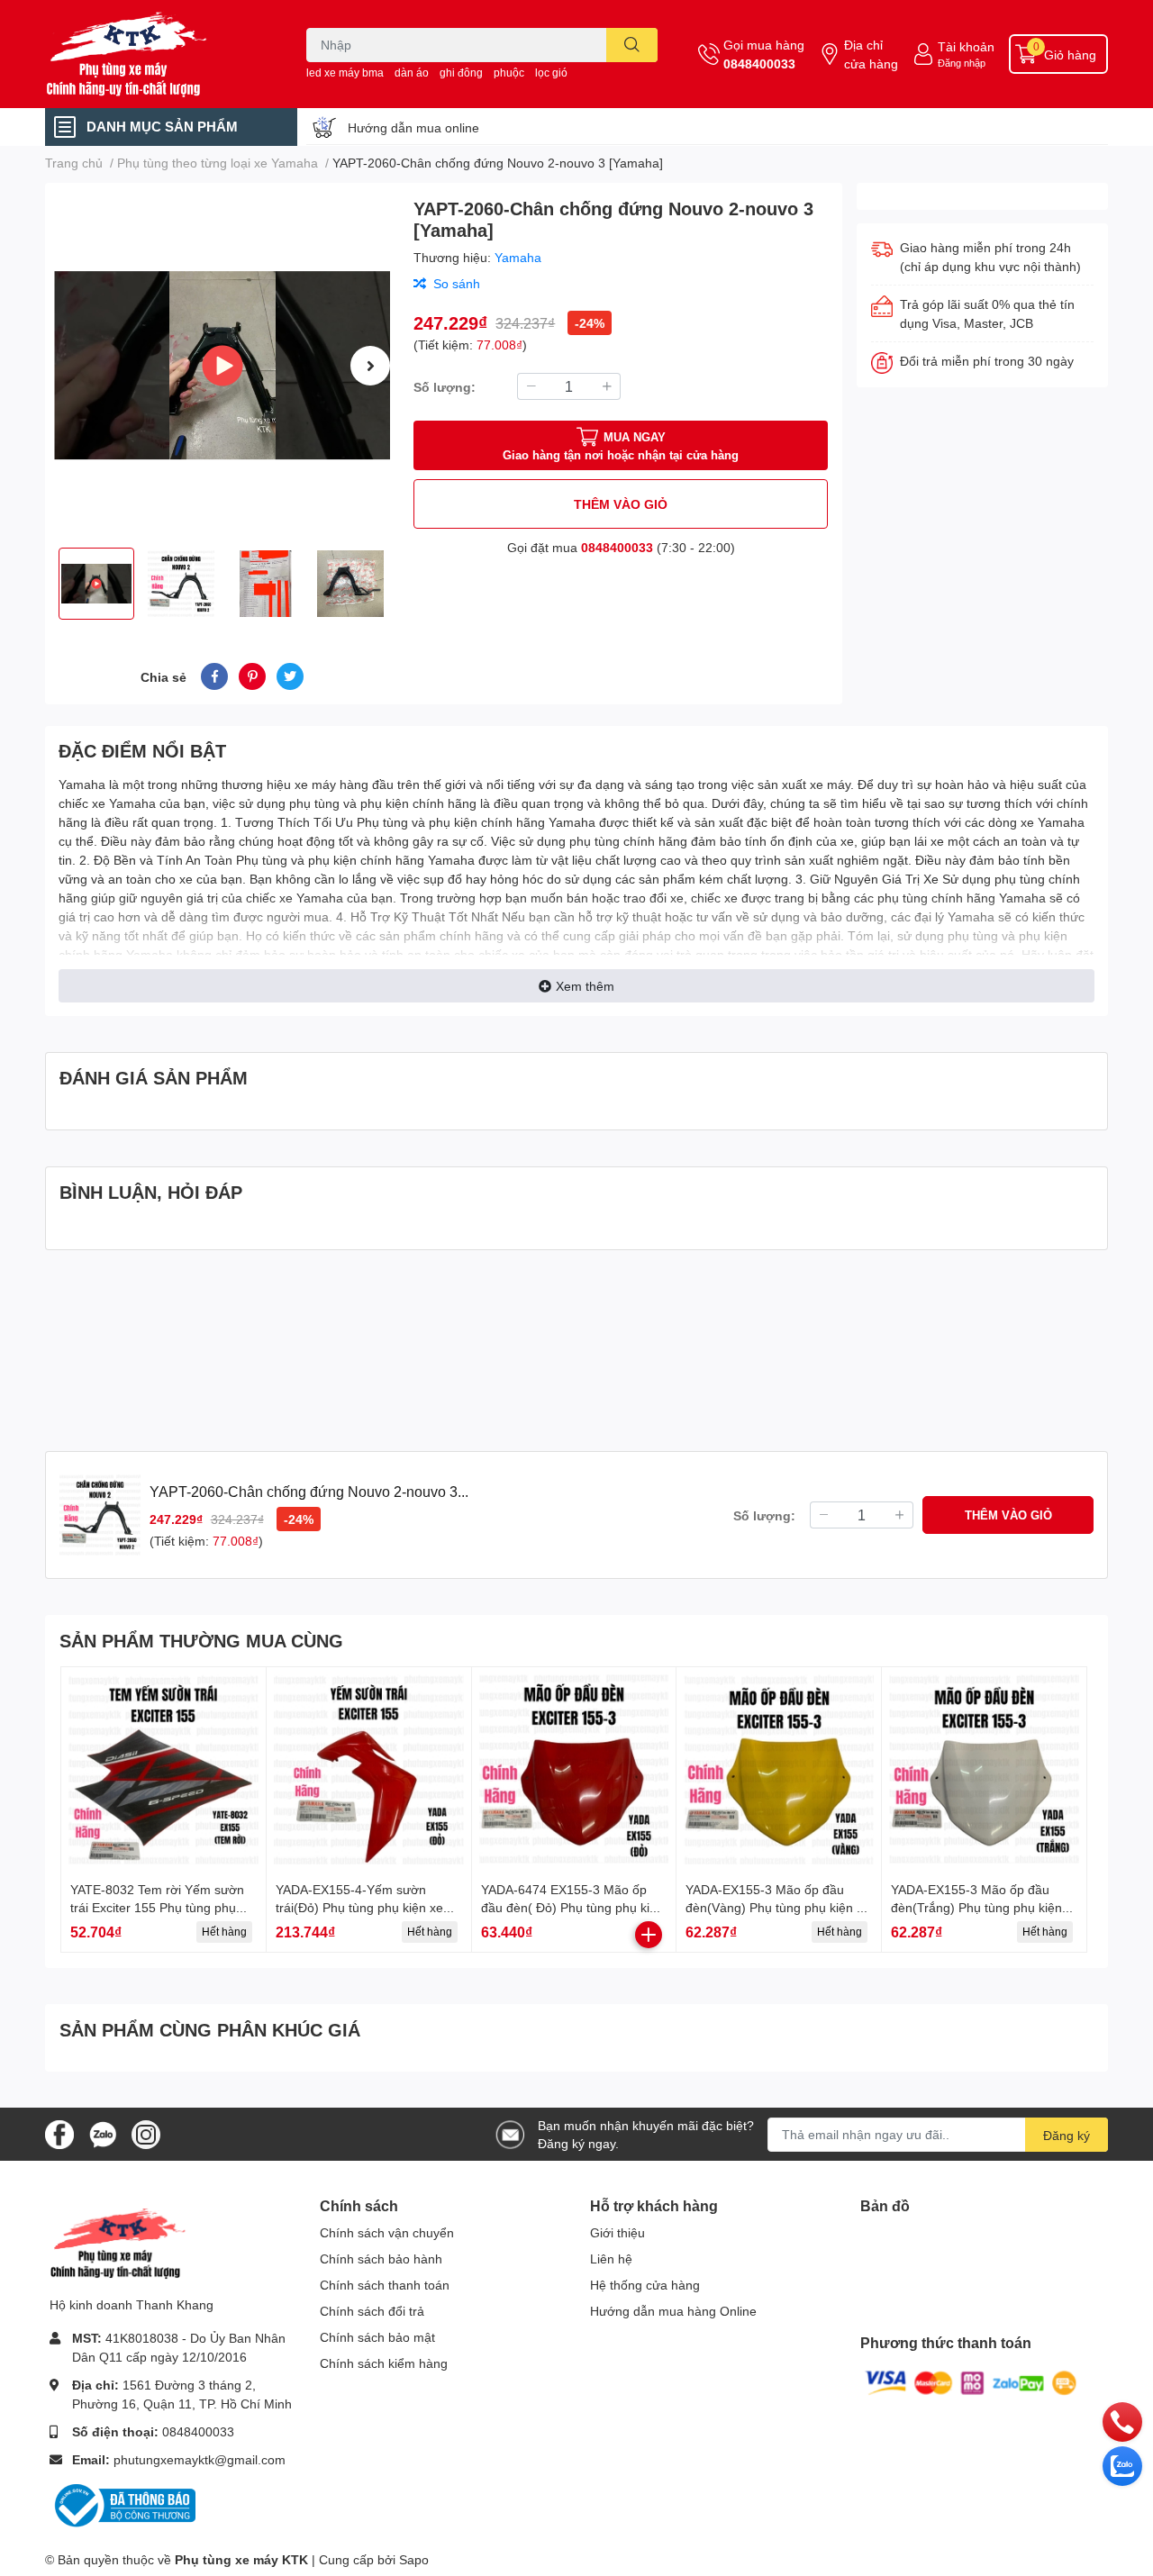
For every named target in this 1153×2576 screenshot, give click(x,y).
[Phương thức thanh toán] (971, 2382)
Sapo (414, 2559)
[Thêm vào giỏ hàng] (649, 1935)
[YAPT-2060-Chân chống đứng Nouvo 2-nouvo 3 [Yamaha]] (222, 365)
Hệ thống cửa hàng (645, 2285)
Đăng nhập (962, 63)
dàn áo (412, 73)
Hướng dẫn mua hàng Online (673, 2311)
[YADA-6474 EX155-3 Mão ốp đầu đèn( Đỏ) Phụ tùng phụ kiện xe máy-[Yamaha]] (574, 1769)
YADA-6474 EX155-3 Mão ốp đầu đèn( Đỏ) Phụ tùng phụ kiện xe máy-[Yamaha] (572, 1907)
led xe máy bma (345, 73)
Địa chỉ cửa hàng (871, 54)
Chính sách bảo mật (377, 2337)
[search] (632, 45)
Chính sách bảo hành (381, 2259)
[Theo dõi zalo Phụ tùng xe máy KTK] (103, 2132)
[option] (222, 365)
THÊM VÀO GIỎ (621, 504)
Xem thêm (585, 986)
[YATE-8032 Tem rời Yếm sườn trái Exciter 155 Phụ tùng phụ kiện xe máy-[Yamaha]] (163, 1769)
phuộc (509, 73)
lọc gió (551, 73)
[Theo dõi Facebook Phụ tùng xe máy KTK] (59, 2132)
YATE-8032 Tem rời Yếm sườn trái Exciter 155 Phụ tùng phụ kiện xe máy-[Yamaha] (157, 1907)
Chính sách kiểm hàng (384, 2363)
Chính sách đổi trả (372, 2311)
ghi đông (461, 73)
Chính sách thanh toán (385, 2285)
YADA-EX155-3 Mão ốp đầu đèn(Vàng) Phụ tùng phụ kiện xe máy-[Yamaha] (778, 1907)
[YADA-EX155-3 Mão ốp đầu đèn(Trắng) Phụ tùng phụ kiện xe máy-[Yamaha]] (984, 1769)
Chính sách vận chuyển (387, 2232)
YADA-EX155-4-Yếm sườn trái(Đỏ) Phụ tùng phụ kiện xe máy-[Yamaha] (359, 1907)
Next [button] (370, 366)
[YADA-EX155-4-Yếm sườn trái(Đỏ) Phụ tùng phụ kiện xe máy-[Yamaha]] (369, 1769)
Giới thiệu (617, 2232)
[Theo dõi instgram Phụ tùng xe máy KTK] (146, 2132)
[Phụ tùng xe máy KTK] (157, 54)
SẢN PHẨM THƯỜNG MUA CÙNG (201, 1640)
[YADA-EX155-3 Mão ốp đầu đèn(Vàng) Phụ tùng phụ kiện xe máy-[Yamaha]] (779, 1769)
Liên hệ (611, 2259)
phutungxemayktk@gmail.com (200, 2459)
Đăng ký (1067, 2135)
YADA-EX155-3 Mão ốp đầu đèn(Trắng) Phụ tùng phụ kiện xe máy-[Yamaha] (976, 1907)
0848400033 (759, 63)
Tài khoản (966, 46)
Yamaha (518, 257)
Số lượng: (445, 387)
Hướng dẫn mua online (413, 127)
